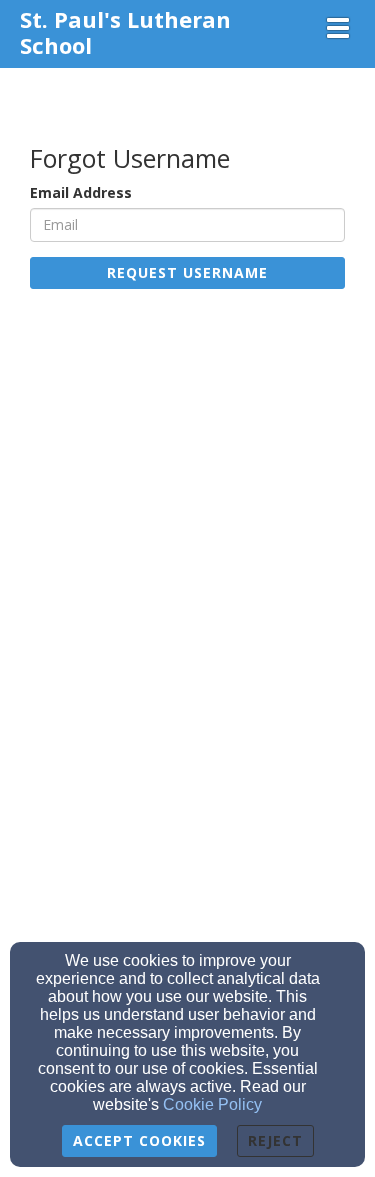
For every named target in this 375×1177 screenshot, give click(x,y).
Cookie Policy (212, 1104)
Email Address (81, 192)
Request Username (187, 272)
